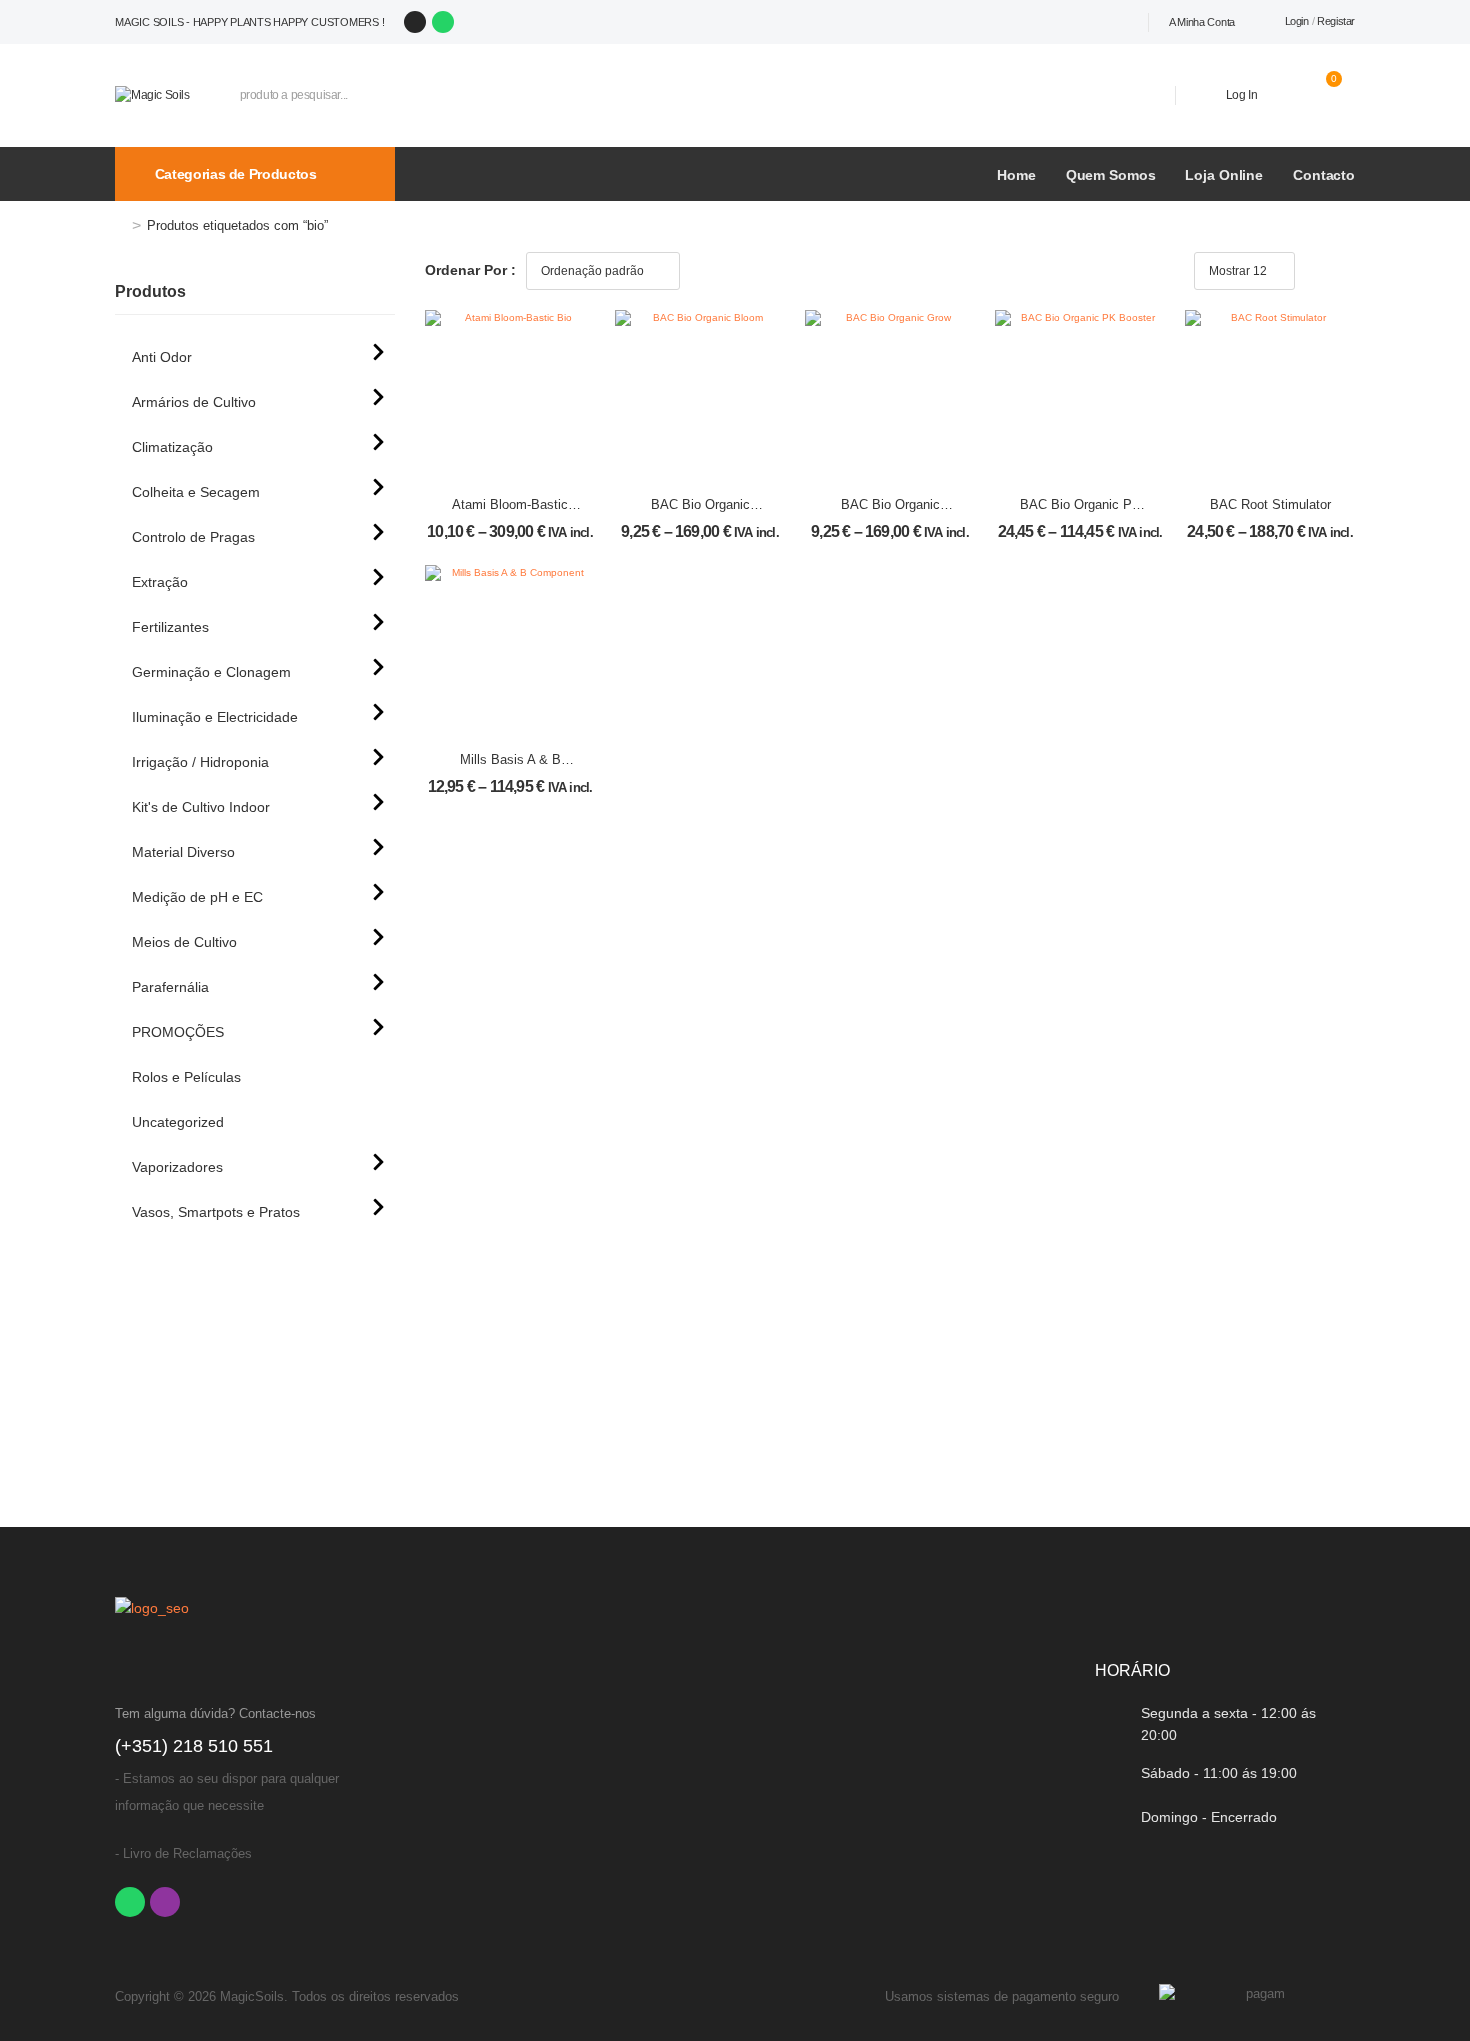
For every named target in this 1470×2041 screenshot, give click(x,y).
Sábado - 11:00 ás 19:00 (1219, 1773)
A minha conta (1202, 22)
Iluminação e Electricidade (215, 717)
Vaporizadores (177, 1167)
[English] (1116, 22)
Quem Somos (1111, 175)
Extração (160, 582)
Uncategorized (178, 1122)
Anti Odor (162, 357)
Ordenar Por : (470, 270)
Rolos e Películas (186, 1077)
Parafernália (170, 987)
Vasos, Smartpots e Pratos (216, 1212)
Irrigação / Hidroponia (200, 762)
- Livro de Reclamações (183, 1853)
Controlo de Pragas (193, 537)
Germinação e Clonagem (211, 672)
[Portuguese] (1072, 22)
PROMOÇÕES (178, 1032)
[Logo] (152, 94)
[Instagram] (415, 22)
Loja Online (1224, 175)
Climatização (172, 447)
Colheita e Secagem (196, 492)
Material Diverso (183, 852)
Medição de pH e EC (197, 897)
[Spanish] (1094, 22)
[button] (1322, 269)
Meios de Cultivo (184, 942)
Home (1016, 175)
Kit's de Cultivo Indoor (201, 807)
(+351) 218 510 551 (194, 1746)
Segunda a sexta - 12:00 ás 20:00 (1228, 1724)
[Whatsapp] (443, 22)
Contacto (1324, 175)
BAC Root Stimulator (1270, 504)
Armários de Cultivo (194, 402)
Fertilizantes (170, 627)
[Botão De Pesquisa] (1130, 95)
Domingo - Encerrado (1209, 1817)
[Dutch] (1138, 22)
